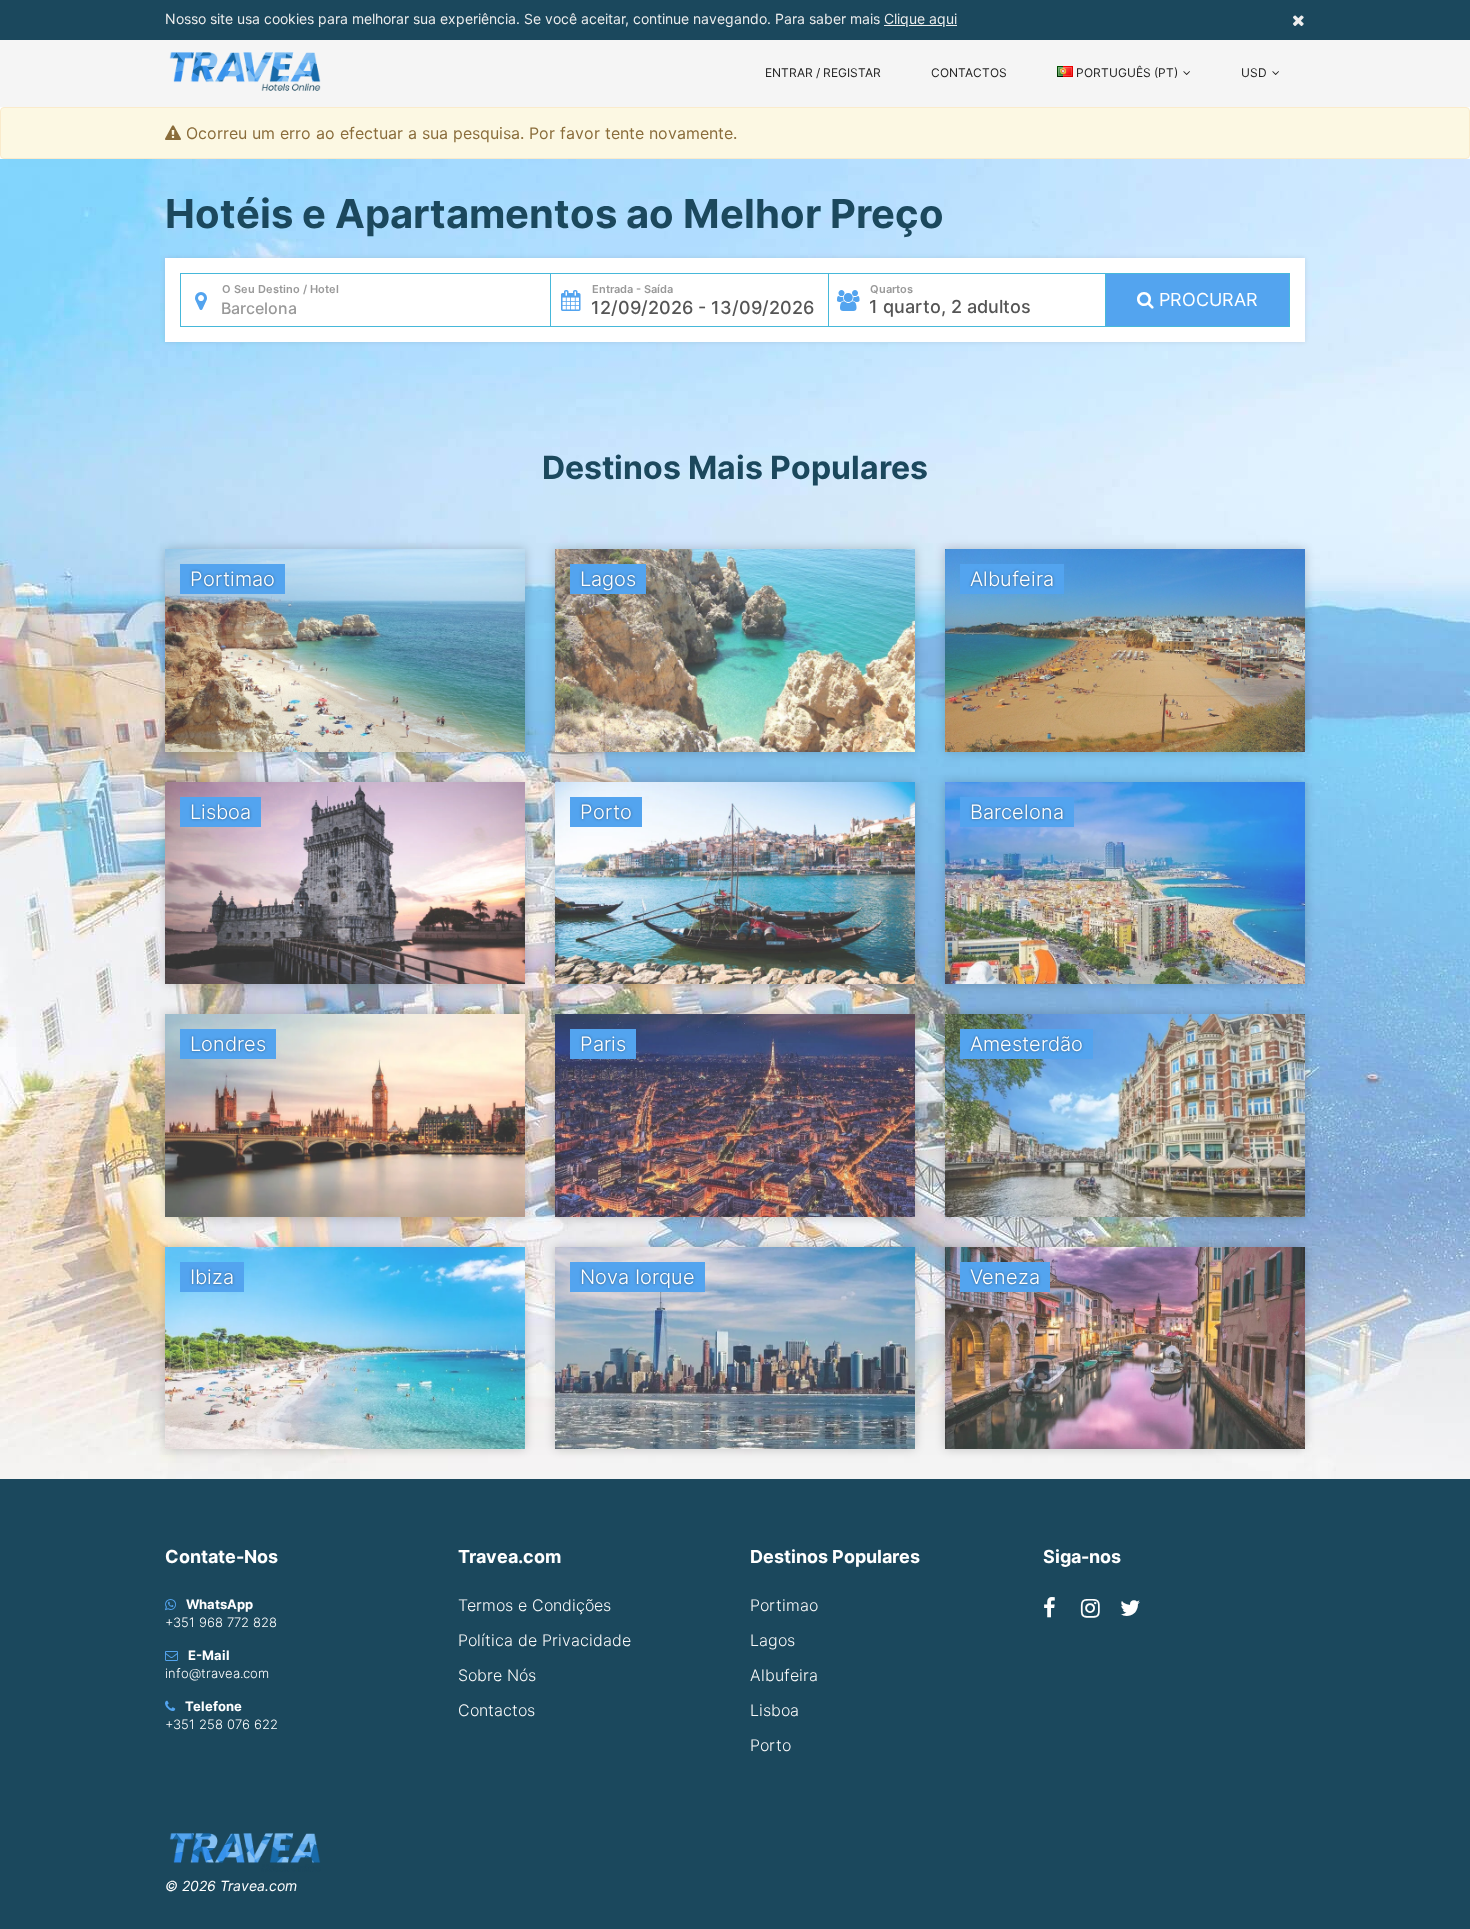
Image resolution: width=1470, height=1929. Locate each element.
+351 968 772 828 (221, 1622)
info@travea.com (217, 1673)
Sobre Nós (497, 1675)
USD (1254, 72)
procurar (1206, 299)
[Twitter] (1130, 1608)
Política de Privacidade (544, 1640)
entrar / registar (823, 72)
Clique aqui (920, 18)
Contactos (969, 72)
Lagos (772, 1640)
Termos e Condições (534, 1605)
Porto (770, 1745)
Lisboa (774, 1710)
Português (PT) (1125, 72)
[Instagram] (1090, 1608)
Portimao (784, 1605)
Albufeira (784, 1675)
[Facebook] (1049, 1608)
